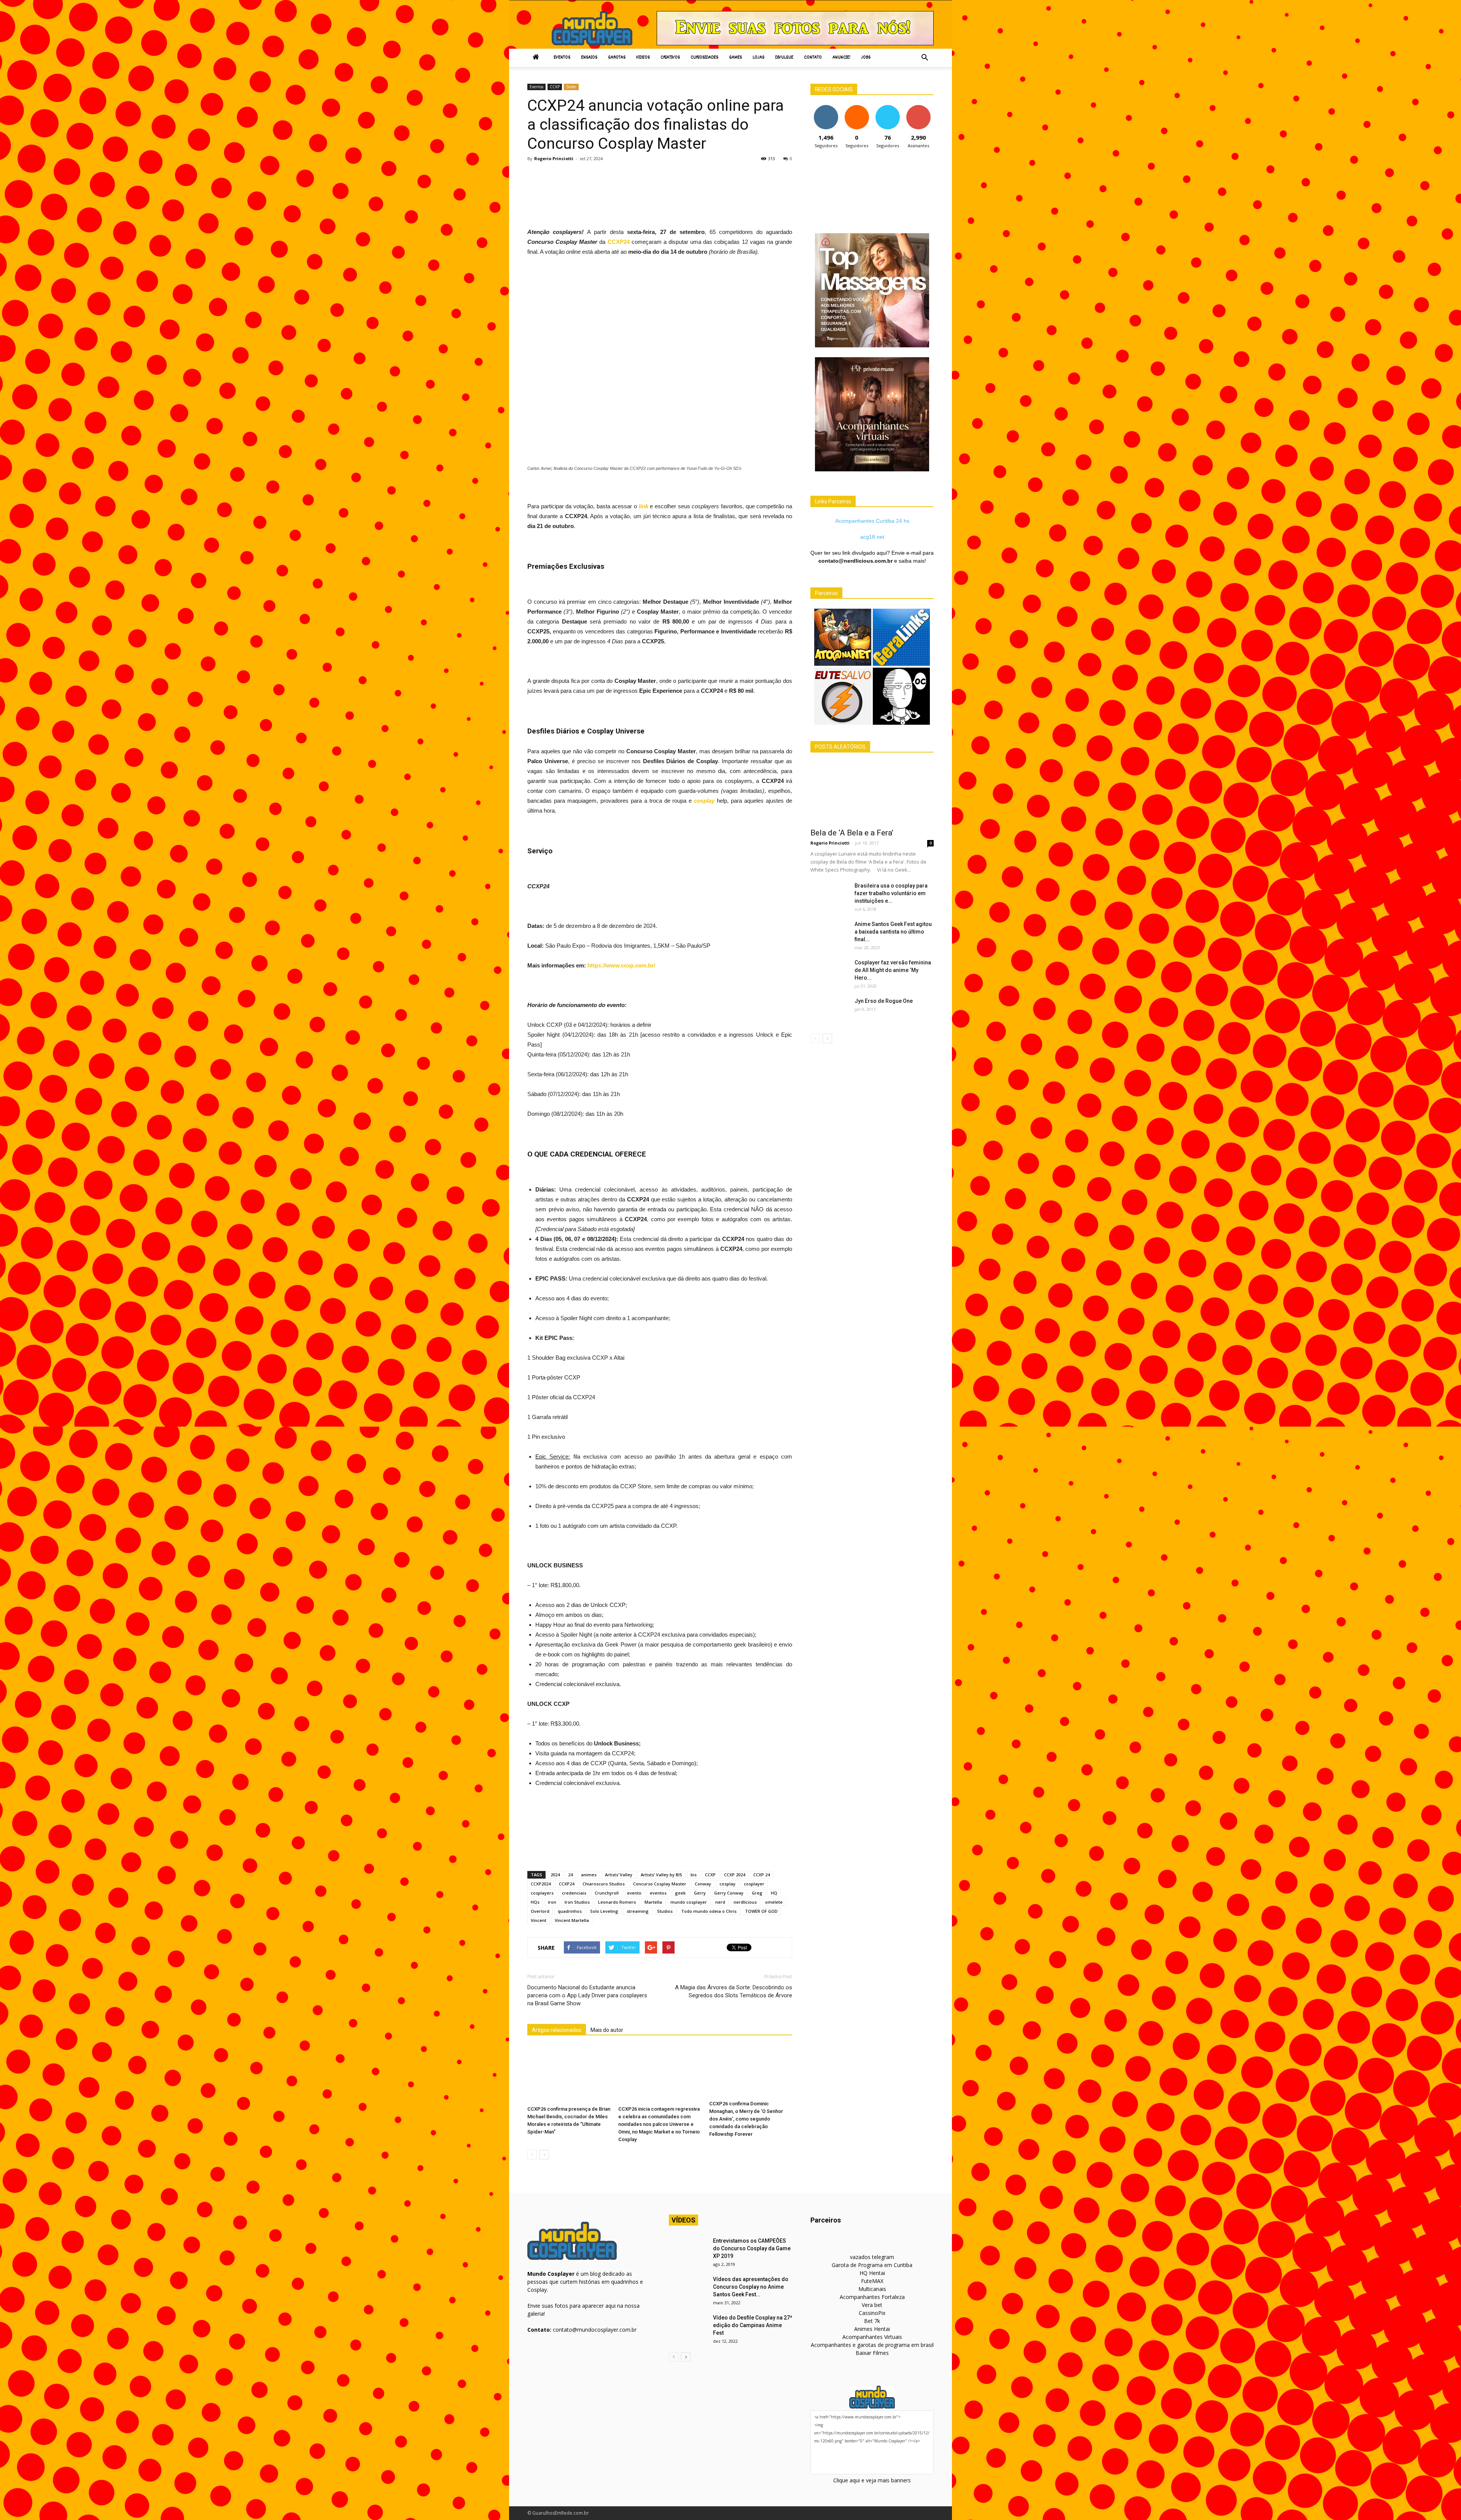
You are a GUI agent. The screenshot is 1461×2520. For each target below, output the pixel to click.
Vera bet (872, 2305)
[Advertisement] (666, 187)
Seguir (826, 108)
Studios (665, 1911)
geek (680, 1893)
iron (552, 1902)
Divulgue (784, 58)
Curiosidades (704, 58)
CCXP (555, 87)
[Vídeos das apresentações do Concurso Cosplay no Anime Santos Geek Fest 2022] (688, 2289)
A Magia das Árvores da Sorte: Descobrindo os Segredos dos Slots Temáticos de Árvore (734, 1991)
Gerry (700, 1893)
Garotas (617, 58)
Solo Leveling (604, 1911)
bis (694, 1875)
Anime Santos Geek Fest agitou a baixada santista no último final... (893, 932)
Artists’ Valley (619, 1875)
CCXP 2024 (734, 1875)
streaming (638, 1911)
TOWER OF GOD (761, 1911)
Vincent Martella (572, 1920)
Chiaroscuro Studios (604, 1884)
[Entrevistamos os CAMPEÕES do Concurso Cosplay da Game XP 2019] (688, 2250)
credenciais (574, 1893)
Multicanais (872, 2289)
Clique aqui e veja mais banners (872, 2480)
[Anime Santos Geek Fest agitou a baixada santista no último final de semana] (829, 934)
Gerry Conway (729, 1893)
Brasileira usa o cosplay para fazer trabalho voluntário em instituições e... (891, 893)
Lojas (758, 58)
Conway (703, 1884)
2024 (555, 1875)
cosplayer (754, 1884)
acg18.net (872, 537)
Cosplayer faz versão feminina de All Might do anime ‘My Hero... (893, 970)
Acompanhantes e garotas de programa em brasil (872, 2345)
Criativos (670, 58)
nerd (720, 1902)
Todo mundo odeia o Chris (709, 1911)
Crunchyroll (607, 1893)
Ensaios (589, 58)
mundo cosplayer (689, 1902)
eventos (658, 1893)
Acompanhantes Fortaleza (872, 2297)
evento (634, 1893)
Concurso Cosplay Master (660, 1884)
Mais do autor (607, 2030)
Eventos (562, 58)
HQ (774, 1893)
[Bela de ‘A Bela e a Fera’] (872, 793)
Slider (571, 87)
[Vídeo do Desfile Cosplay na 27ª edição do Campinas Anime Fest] (688, 2327)
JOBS (866, 58)
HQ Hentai (872, 2273)
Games (735, 58)
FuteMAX (872, 2281)
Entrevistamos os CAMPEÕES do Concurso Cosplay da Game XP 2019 (752, 2248)
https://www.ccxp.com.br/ (621, 965)
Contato (813, 58)
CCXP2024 (541, 1884)
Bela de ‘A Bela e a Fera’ (852, 833)
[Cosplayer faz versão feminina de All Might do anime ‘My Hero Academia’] (829, 972)
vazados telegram (872, 2257)
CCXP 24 (762, 1875)
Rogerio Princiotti (554, 158)
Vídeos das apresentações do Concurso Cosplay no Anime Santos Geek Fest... (751, 2287)
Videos (643, 58)
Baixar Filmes (872, 2353)
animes (589, 1875)
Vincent (539, 1920)
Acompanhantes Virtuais (872, 2337)
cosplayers (542, 1893)
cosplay (727, 1884)
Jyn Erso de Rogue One (884, 1001)
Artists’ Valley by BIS (661, 1875)
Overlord (540, 1911)
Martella (653, 1902)
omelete (774, 1902)
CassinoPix (872, 2313)
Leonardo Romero (617, 1902)
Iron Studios (577, 1902)
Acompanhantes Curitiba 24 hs (872, 521)
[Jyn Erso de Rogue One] (829, 1010)
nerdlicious (745, 1902)
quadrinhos (570, 1911)
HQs (535, 1902)
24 (570, 1875)
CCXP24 (567, 1884)
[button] (925, 58)
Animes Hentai (872, 2329)
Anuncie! (841, 58)
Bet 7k (872, 2321)
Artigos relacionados (557, 2030)
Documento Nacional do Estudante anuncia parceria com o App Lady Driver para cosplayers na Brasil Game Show (587, 1995)
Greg (757, 1893)
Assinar (918, 108)
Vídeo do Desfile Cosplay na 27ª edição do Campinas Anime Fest (753, 2325)
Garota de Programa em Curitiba (872, 2265)
